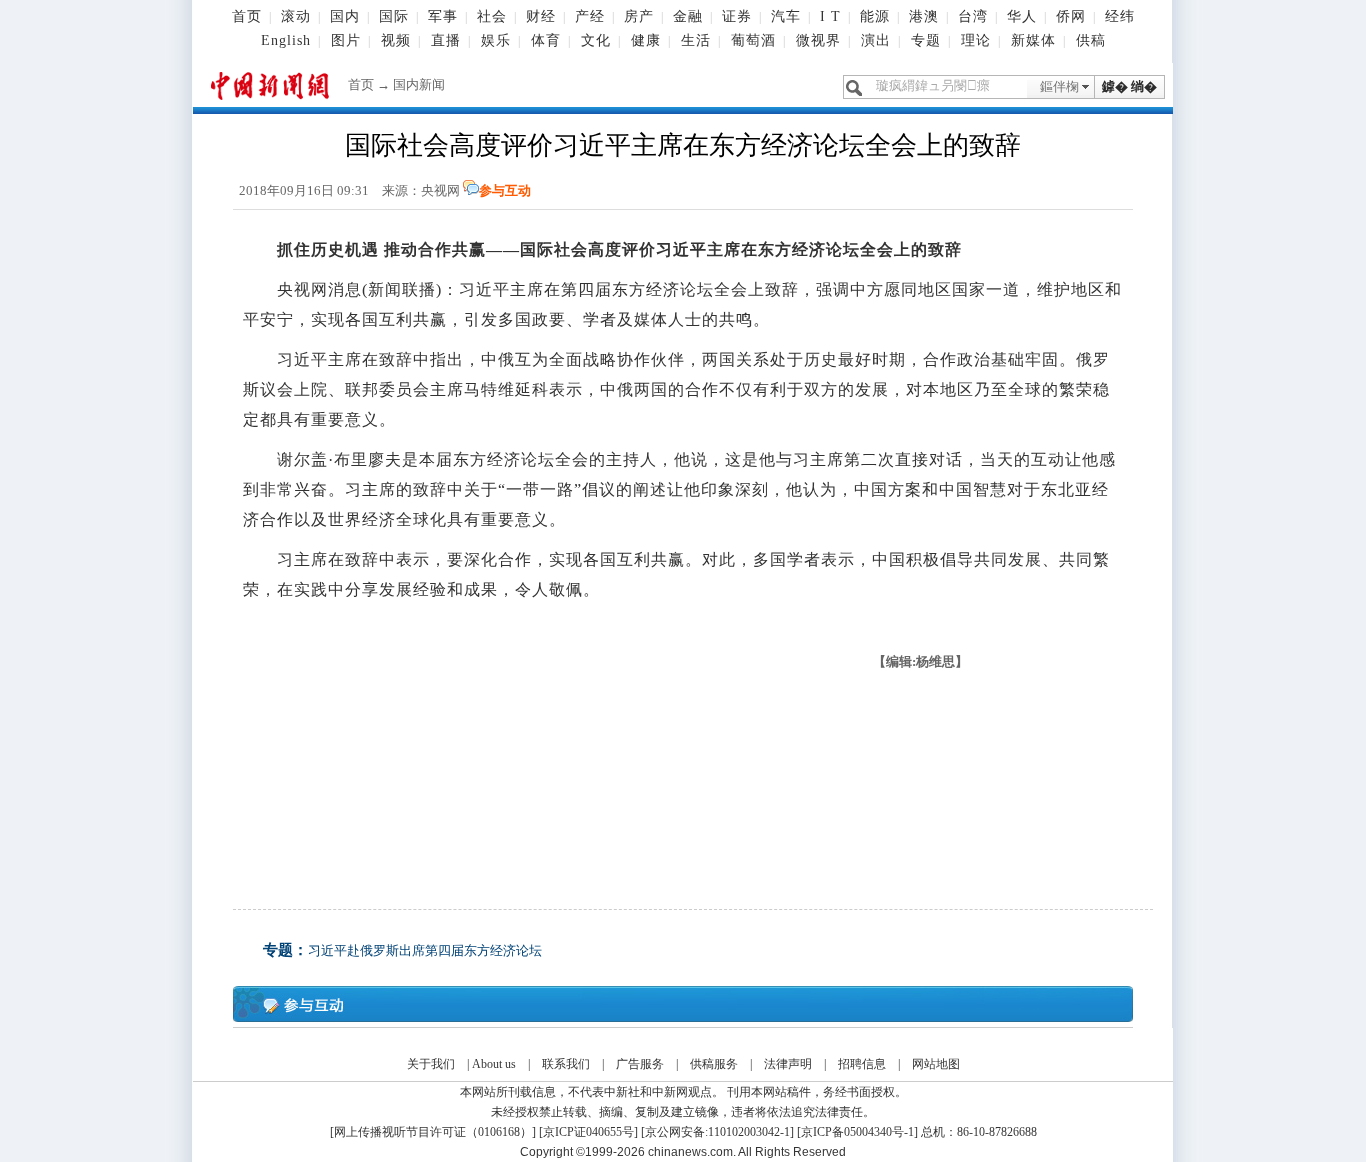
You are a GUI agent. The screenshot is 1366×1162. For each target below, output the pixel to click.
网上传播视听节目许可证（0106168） (433, 1132)
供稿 (1091, 40)
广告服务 (640, 1064)
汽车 (786, 16)
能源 (875, 16)
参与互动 (505, 190)
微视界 (818, 40)
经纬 (1120, 16)
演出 (876, 40)
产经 (590, 16)
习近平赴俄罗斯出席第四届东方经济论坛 (425, 950)
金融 (688, 16)
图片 (346, 40)
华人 (1022, 16)
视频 (396, 40)
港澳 (924, 16)
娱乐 (496, 40)
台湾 (973, 16)
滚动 (296, 16)
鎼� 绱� (1129, 86)
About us (494, 1064)
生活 (696, 40)
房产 (639, 16)
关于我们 (431, 1064)
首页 (247, 16)
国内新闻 (419, 84)
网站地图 (936, 1064)
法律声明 (788, 1064)
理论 (976, 40)
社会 (492, 16)
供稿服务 (714, 1064)
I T (830, 16)
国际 (394, 16)
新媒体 (1033, 40)
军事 (443, 16)
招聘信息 (862, 1064)
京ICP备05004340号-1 (857, 1132)
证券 (737, 16)
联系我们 (566, 1064)
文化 (596, 40)
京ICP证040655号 (588, 1132)
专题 (926, 40)
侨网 (1071, 16)
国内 (345, 16)
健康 (646, 40)
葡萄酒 (753, 40)
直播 (446, 40)
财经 (541, 16)
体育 (546, 40)
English (286, 40)
